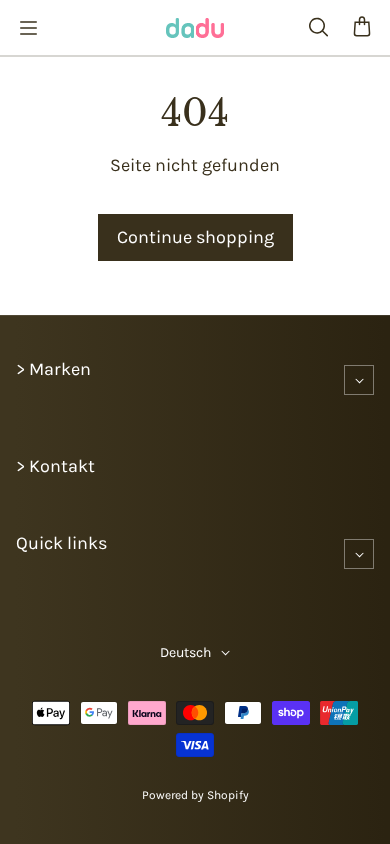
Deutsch (185, 652)
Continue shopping (195, 237)
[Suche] (318, 28)
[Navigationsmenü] (28, 28)
